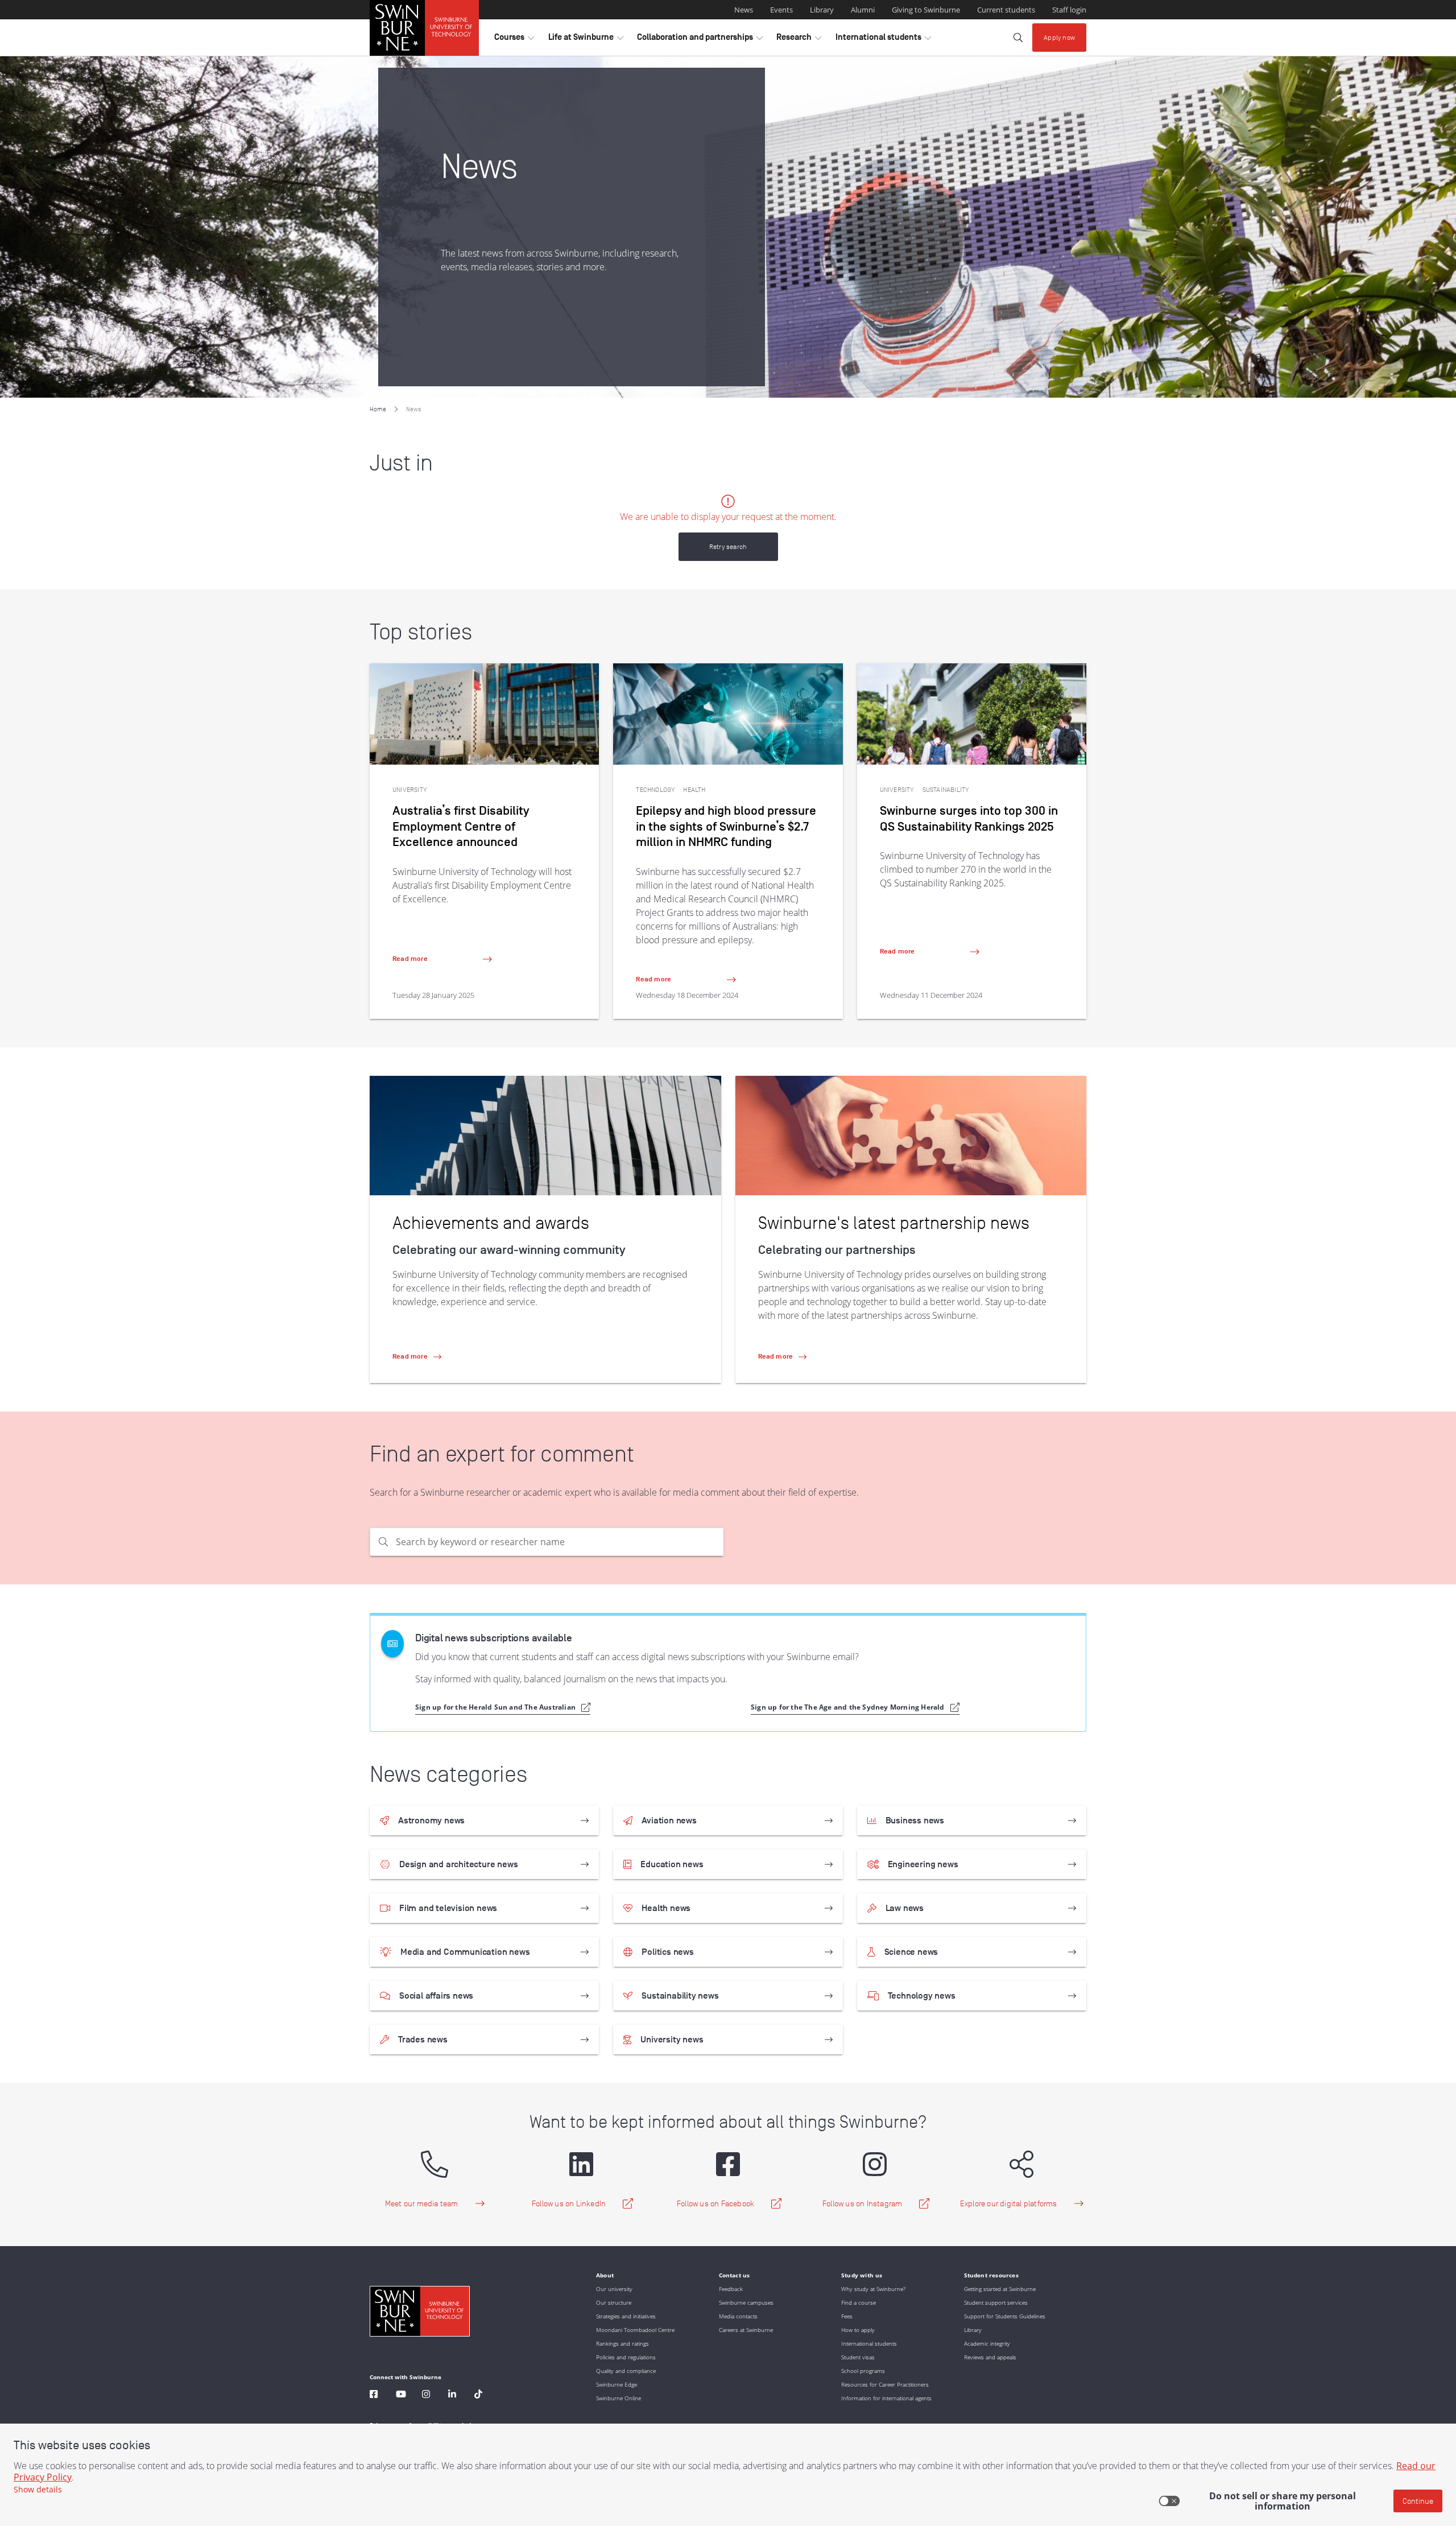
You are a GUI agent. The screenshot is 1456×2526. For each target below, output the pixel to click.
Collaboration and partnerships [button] (700, 40)
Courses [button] (514, 40)
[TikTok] (478, 2395)
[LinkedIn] (452, 2395)
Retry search (728, 546)
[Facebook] (374, 2395)
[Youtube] (401, 2395)
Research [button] (799, 40)
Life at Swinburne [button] (586, 40)
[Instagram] (426, 2395)
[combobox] (560, 1542)
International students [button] (883, 40)
